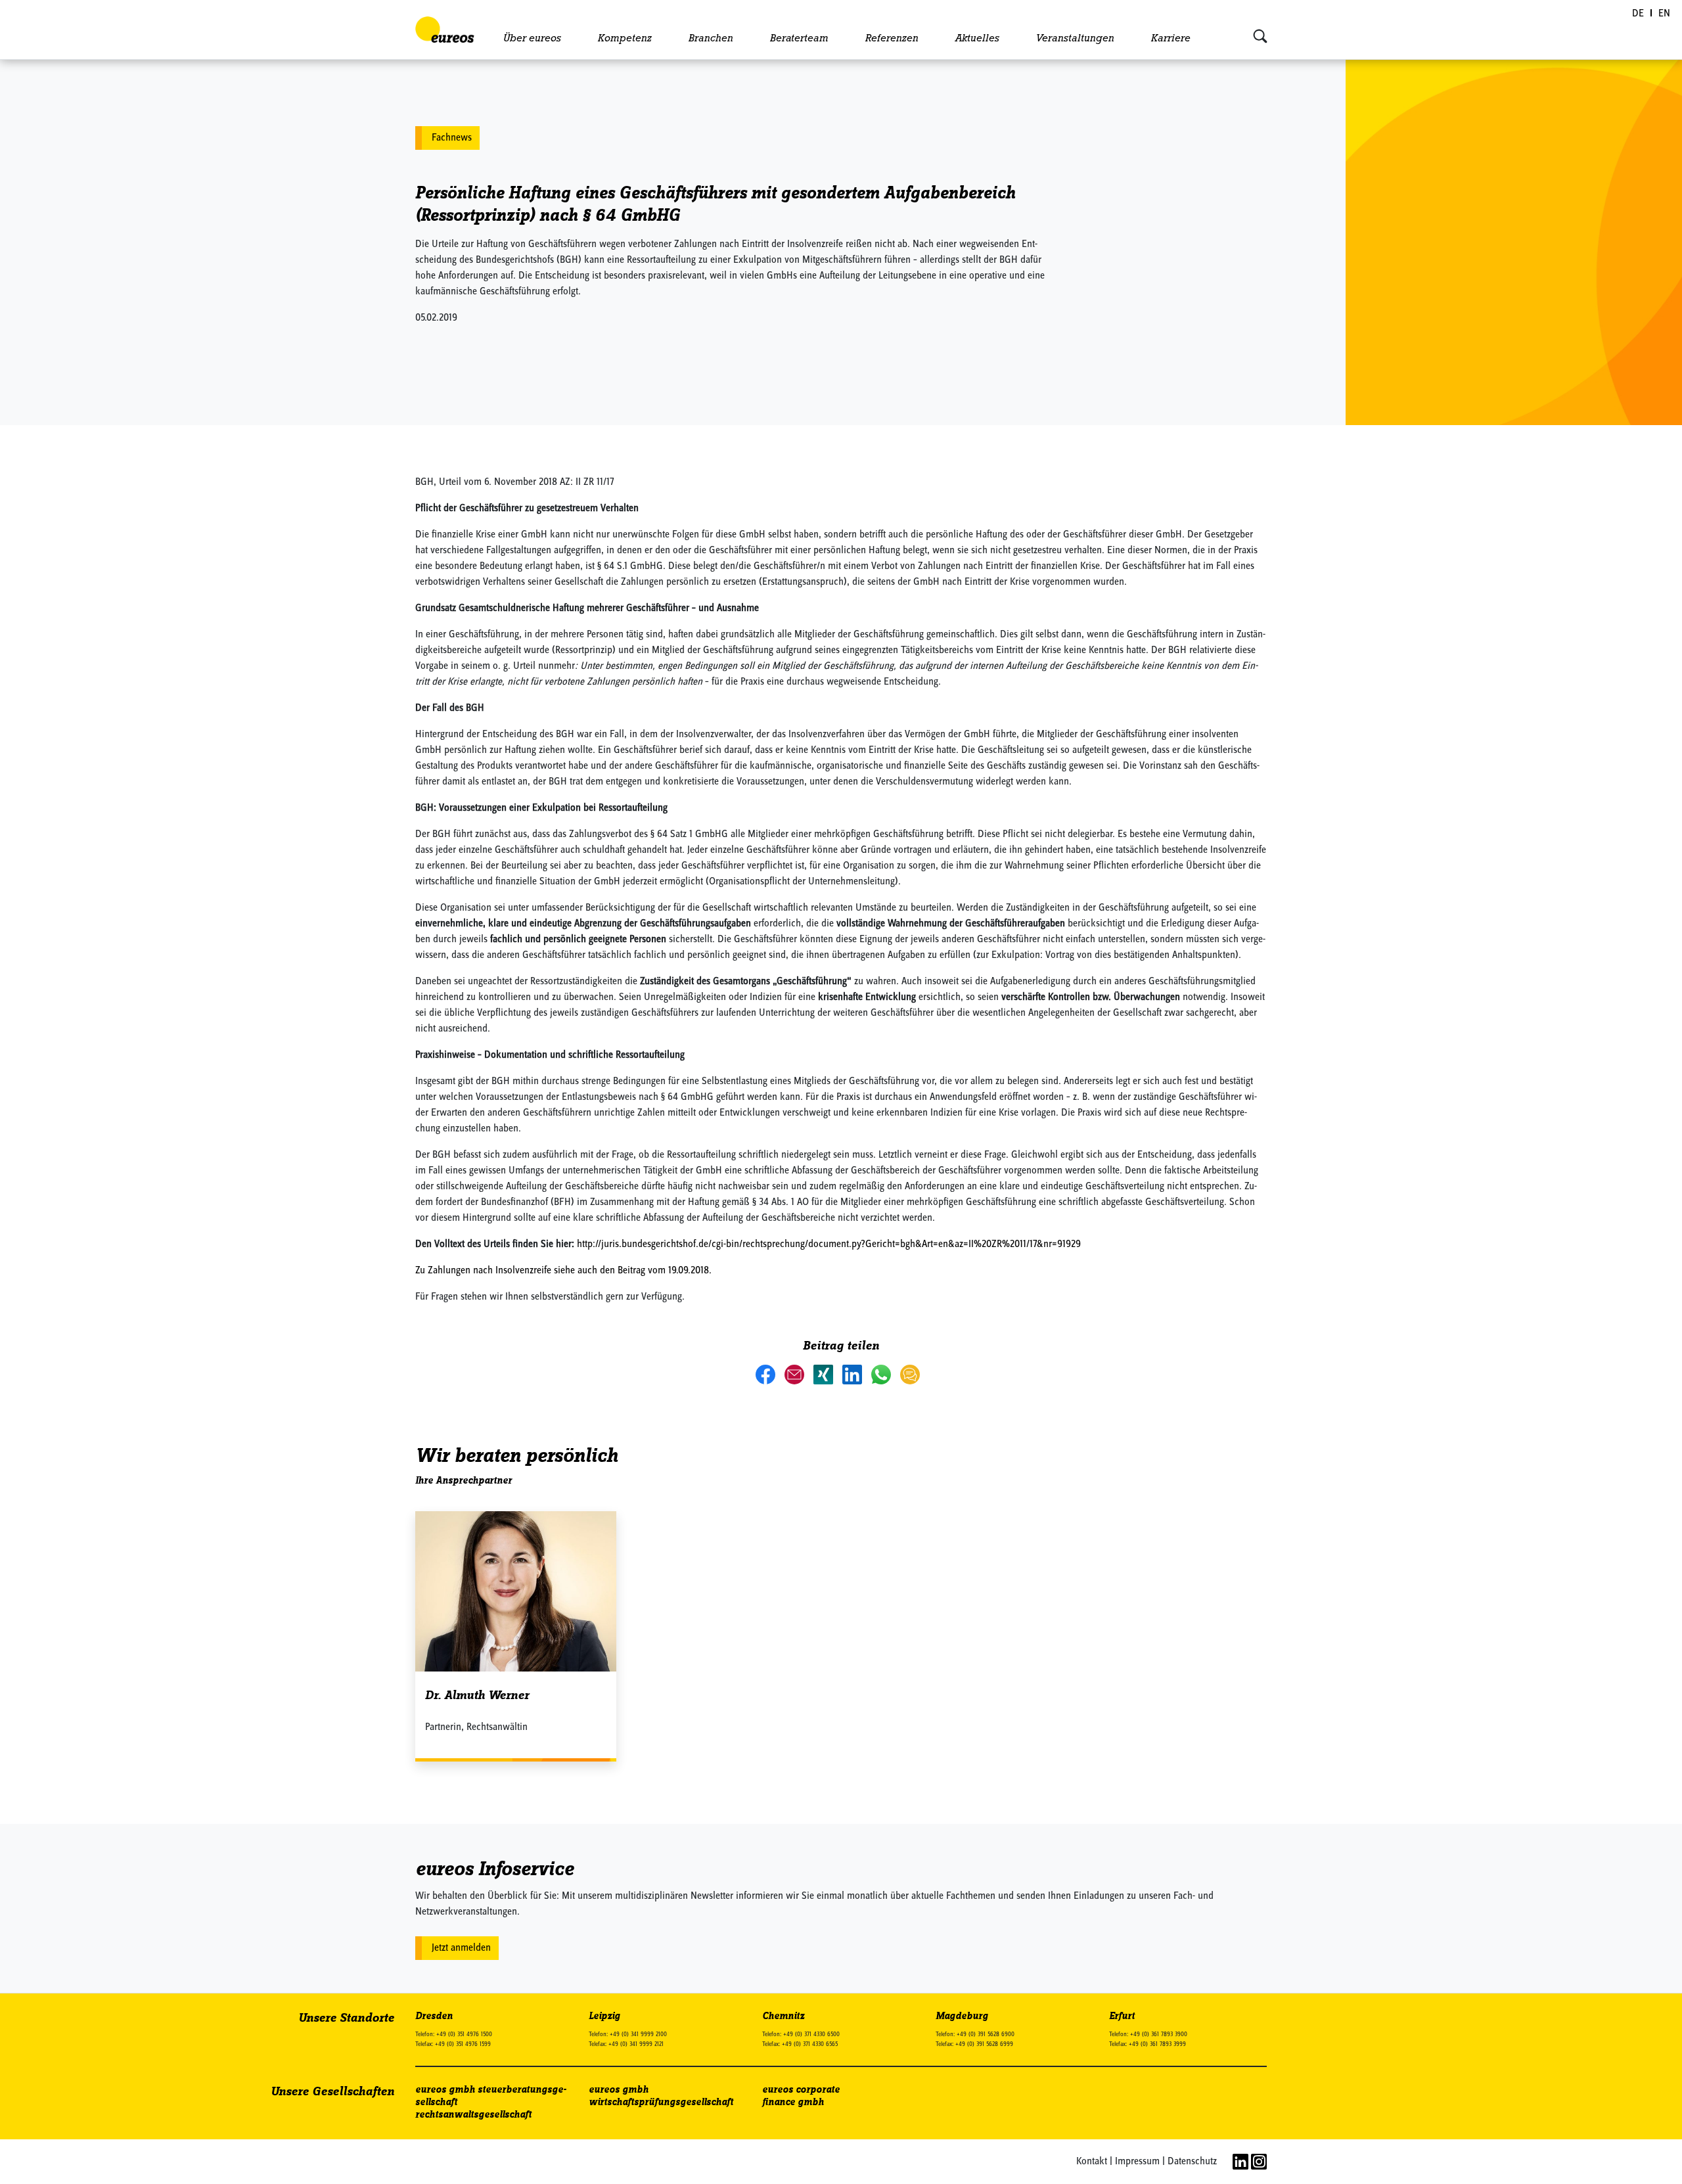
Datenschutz (1192, 2162)
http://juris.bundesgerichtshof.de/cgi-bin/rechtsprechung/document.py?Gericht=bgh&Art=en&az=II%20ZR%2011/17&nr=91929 (829, 1244)
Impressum (1137, 2162)
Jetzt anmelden (461, 1948)
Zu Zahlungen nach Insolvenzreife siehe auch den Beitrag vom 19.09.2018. (563, 1271)
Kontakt (1092, 2162)
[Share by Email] (796, 1374)
